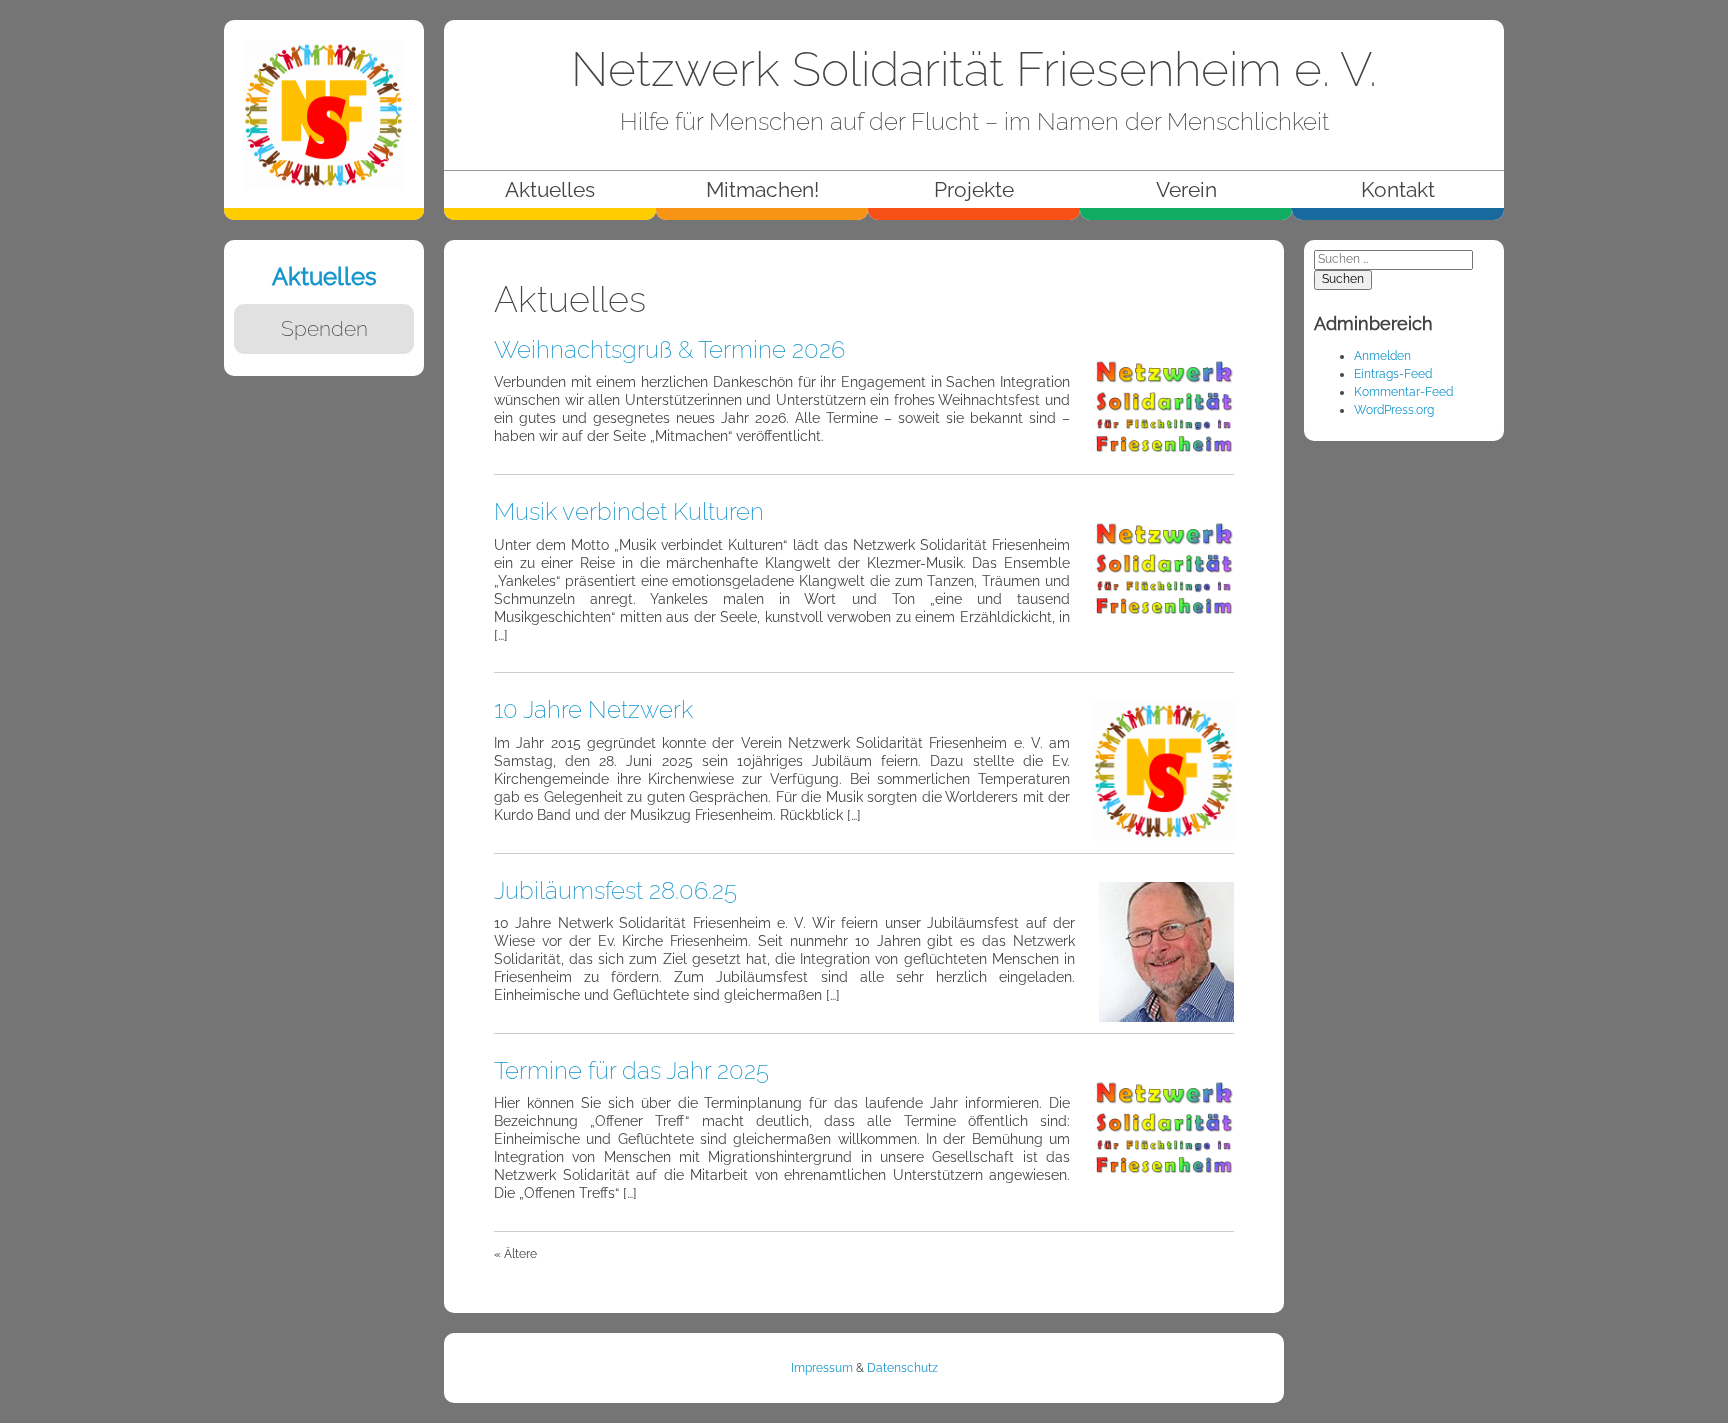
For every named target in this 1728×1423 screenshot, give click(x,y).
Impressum (822, 1368)
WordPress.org (1394, 410)
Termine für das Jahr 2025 (631, 1070)
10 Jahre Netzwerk (593, 709)
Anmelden (1382, 356)
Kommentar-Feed (1403, 392)
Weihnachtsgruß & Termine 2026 (669, 349)
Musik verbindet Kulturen (629, 511)
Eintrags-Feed (1393, 374)
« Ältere (515, 1254)
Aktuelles (324, 276)
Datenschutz (902, 1368)
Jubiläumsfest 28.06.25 (615, 890)
